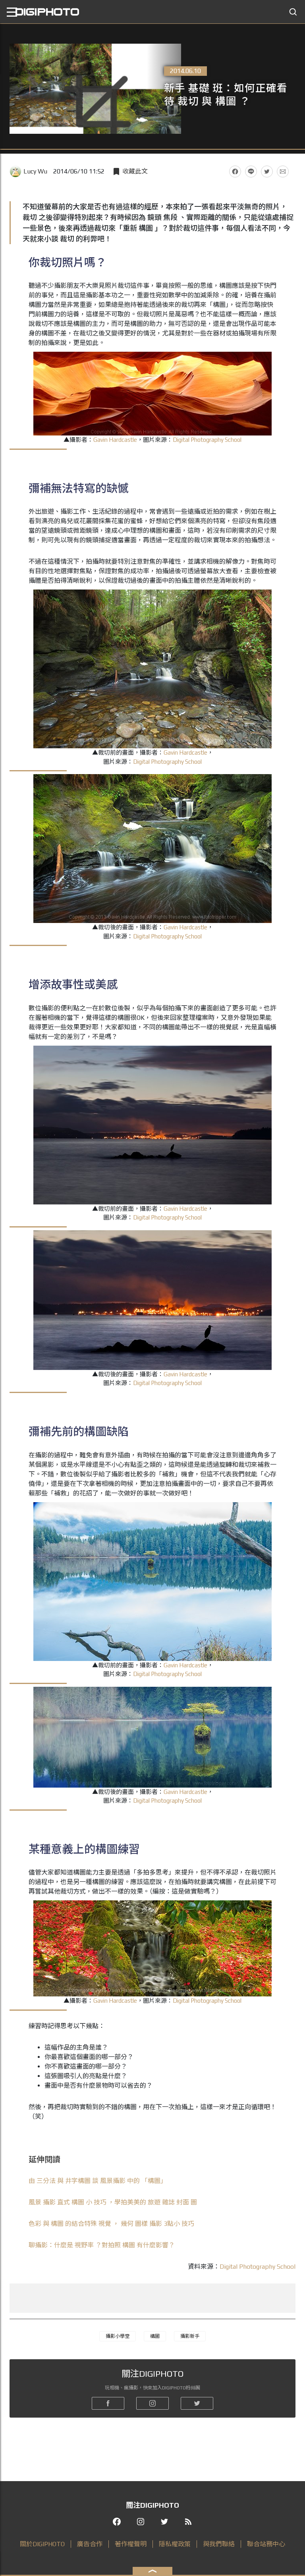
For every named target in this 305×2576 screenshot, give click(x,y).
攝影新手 (190, 2336)
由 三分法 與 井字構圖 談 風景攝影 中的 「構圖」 (98, 2181)
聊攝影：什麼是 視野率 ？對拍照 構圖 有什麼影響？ (102, 2245)
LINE (251, 171)
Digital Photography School (207, 440)
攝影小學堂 (118, 2336)
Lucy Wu (35, 171)
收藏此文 (135, 171)
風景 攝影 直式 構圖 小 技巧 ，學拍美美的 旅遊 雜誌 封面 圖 (113, 2202)
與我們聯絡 (219, 2544)
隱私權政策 (175, 2544)
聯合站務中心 (266, 2544)
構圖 (155, 2336)
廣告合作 (90, 2544)
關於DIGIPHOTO (42, 2544)
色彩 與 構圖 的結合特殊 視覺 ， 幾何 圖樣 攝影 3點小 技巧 (111, 2224)
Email (283, 171)
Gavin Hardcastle (115, 440)
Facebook (235, 171)
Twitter (267, 171)
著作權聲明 (131, 2544)
